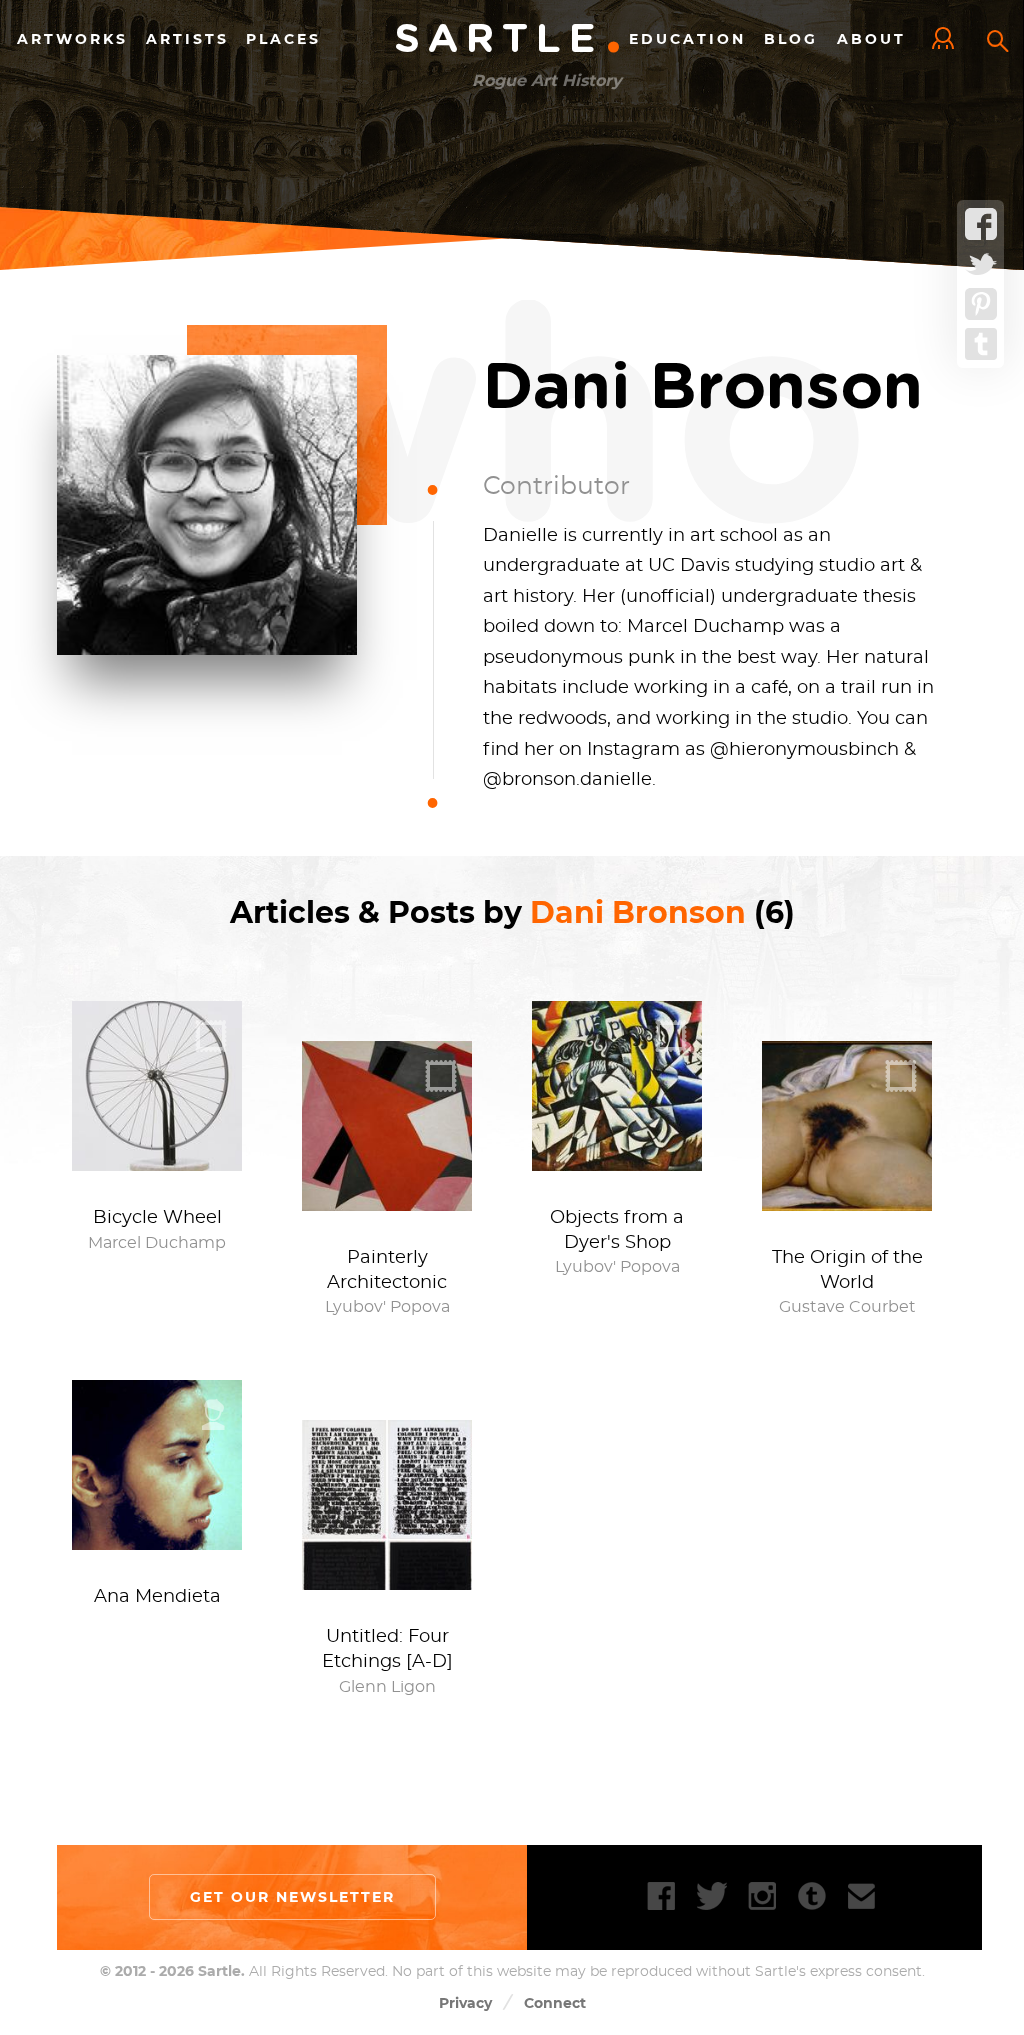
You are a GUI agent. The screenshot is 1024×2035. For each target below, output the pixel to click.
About (871, 39)
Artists (187, 39)
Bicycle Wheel (157, 1218)
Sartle (509, 40)
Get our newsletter (292, 1897)
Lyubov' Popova (387, 1307)
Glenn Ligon (387, 1687)
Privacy (465, 2003)
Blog (791, 39)
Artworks (72, 39)
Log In (948, 40)
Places (283, 39)
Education (687, 39)
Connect (555, 2003)
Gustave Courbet (847, 1307)
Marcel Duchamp (157, 1243)
